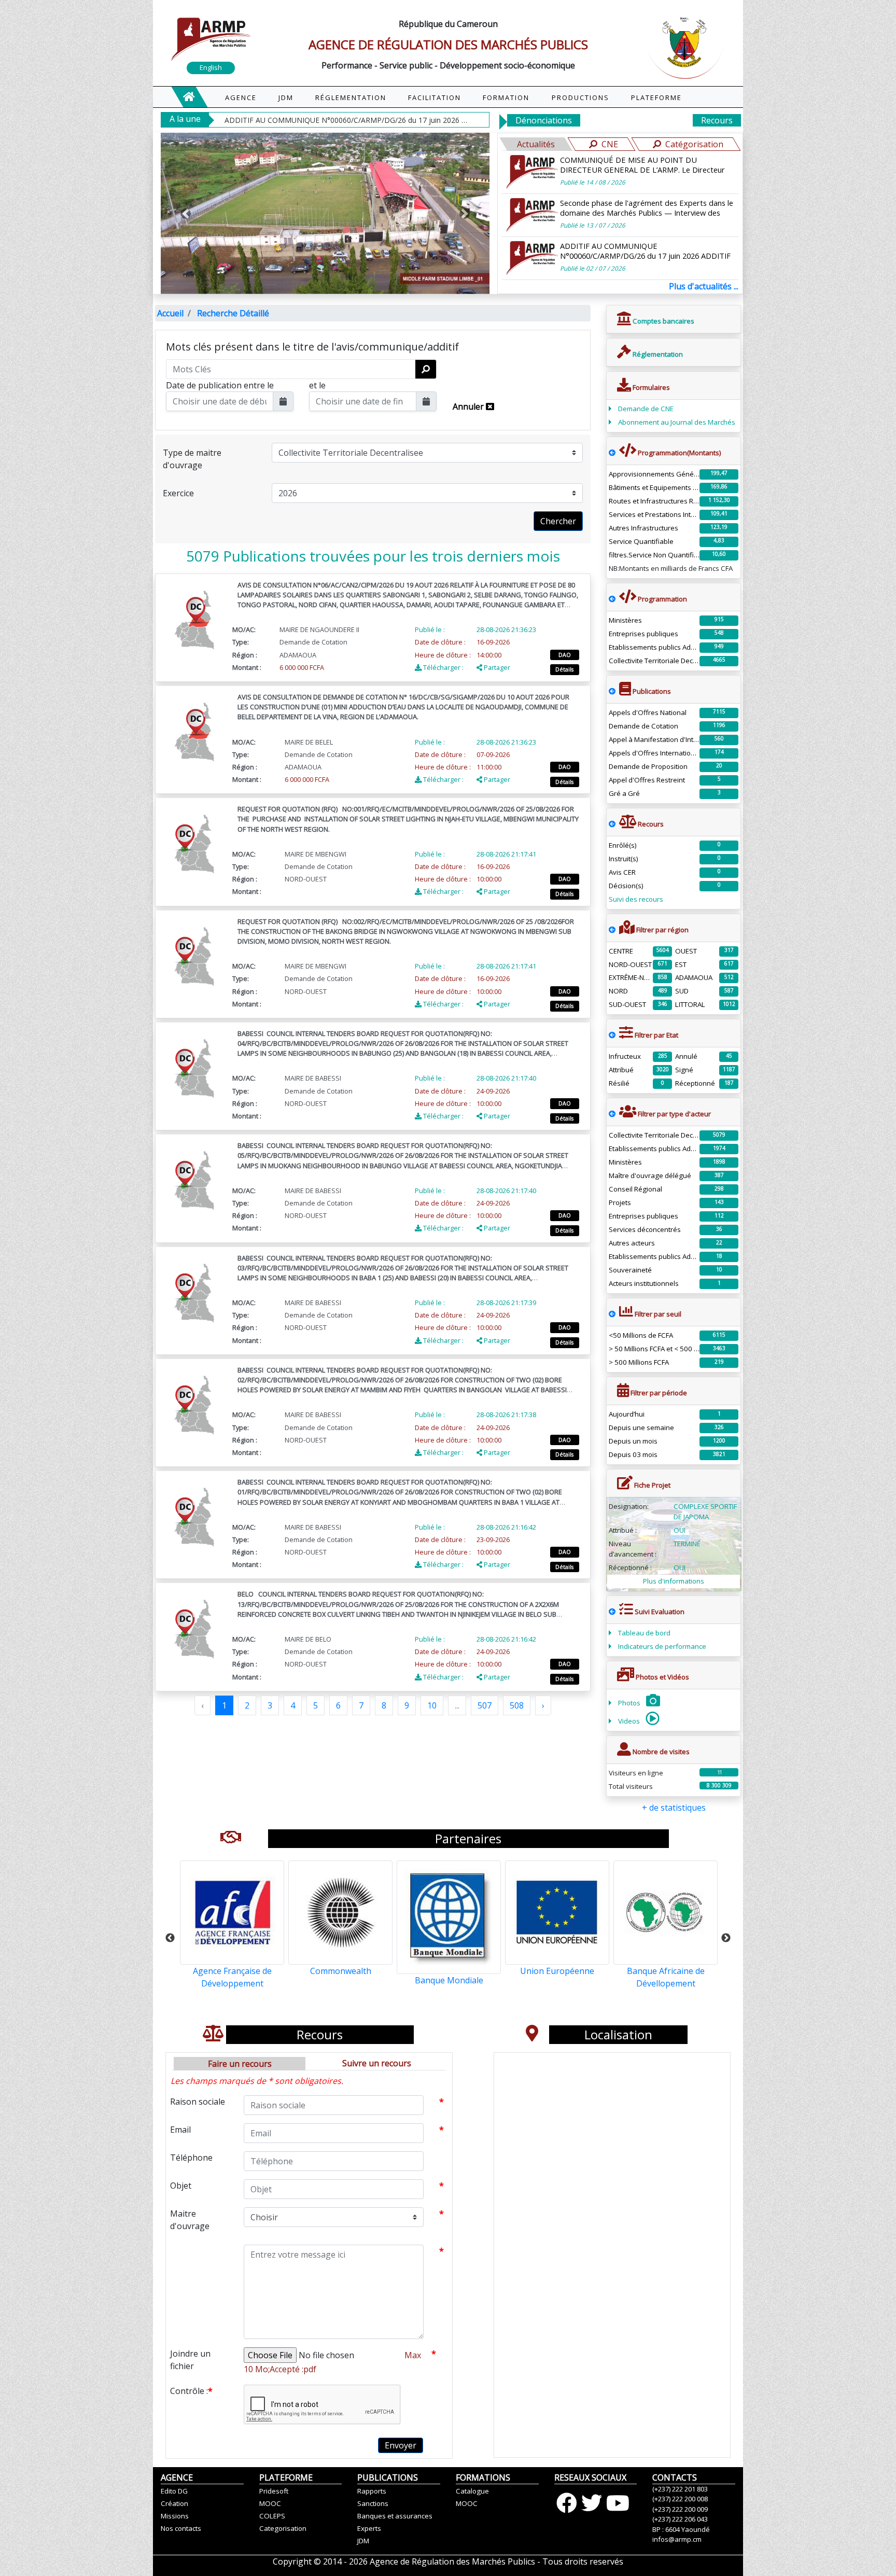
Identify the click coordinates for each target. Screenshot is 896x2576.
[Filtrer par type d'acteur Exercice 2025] (612, 1114)
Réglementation (657, 354)
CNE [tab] (610, 144)
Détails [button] (564, 669)
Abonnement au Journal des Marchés (677, 422)
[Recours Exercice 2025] (612, 824)
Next (726, 1938)
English (211, 67)
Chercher (558, 521)
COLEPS (272, 2516)
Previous (170, 1938)
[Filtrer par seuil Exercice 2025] (612, 1314)
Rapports (372, 2491)
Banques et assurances (395, 2516)
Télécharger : (443, 667)
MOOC (270, 2503)
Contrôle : (191, 2391)
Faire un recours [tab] (240, 2064)
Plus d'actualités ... (704, 286)
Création (174, 2503)
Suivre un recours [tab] (377, 2063)
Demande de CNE (646, 409)
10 (432, 1705)
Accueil (170, 313)
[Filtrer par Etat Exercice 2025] (612, 1035)
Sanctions (373, 2503)
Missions (175, 2516)
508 (517, 1705)
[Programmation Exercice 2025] (612, 453)
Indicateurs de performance (662, 1646)
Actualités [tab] (536, 144)
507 (485, 1705)
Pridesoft (274, 2491)
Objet (181, 2186)
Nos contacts (181, 2528)
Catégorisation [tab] (694, 144)
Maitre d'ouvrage (190, 2220)
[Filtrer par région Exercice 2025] (612, 930)
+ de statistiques (674, 1808)
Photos (630, 1703)
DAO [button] (565, 655)
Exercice (178, 493)
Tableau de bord (644, 1633)
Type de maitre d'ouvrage (192, 459)
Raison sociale (198, 2102)
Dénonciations (544, 120)
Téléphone (191, 2158)
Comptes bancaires (663, 321)
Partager (496, 667)
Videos (630, 1721)
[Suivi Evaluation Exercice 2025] (612, 1612)
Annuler (469, 407)
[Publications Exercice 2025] (612, 691)
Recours (717, 120)
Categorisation (283, 2528)
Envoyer (401, 2445)
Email (180, 2130)
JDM (363, 2541)
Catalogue (472, 2491)
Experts (369, 2528)
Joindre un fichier (190, 2360)
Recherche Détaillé (233, 313)
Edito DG (174, 2491)
